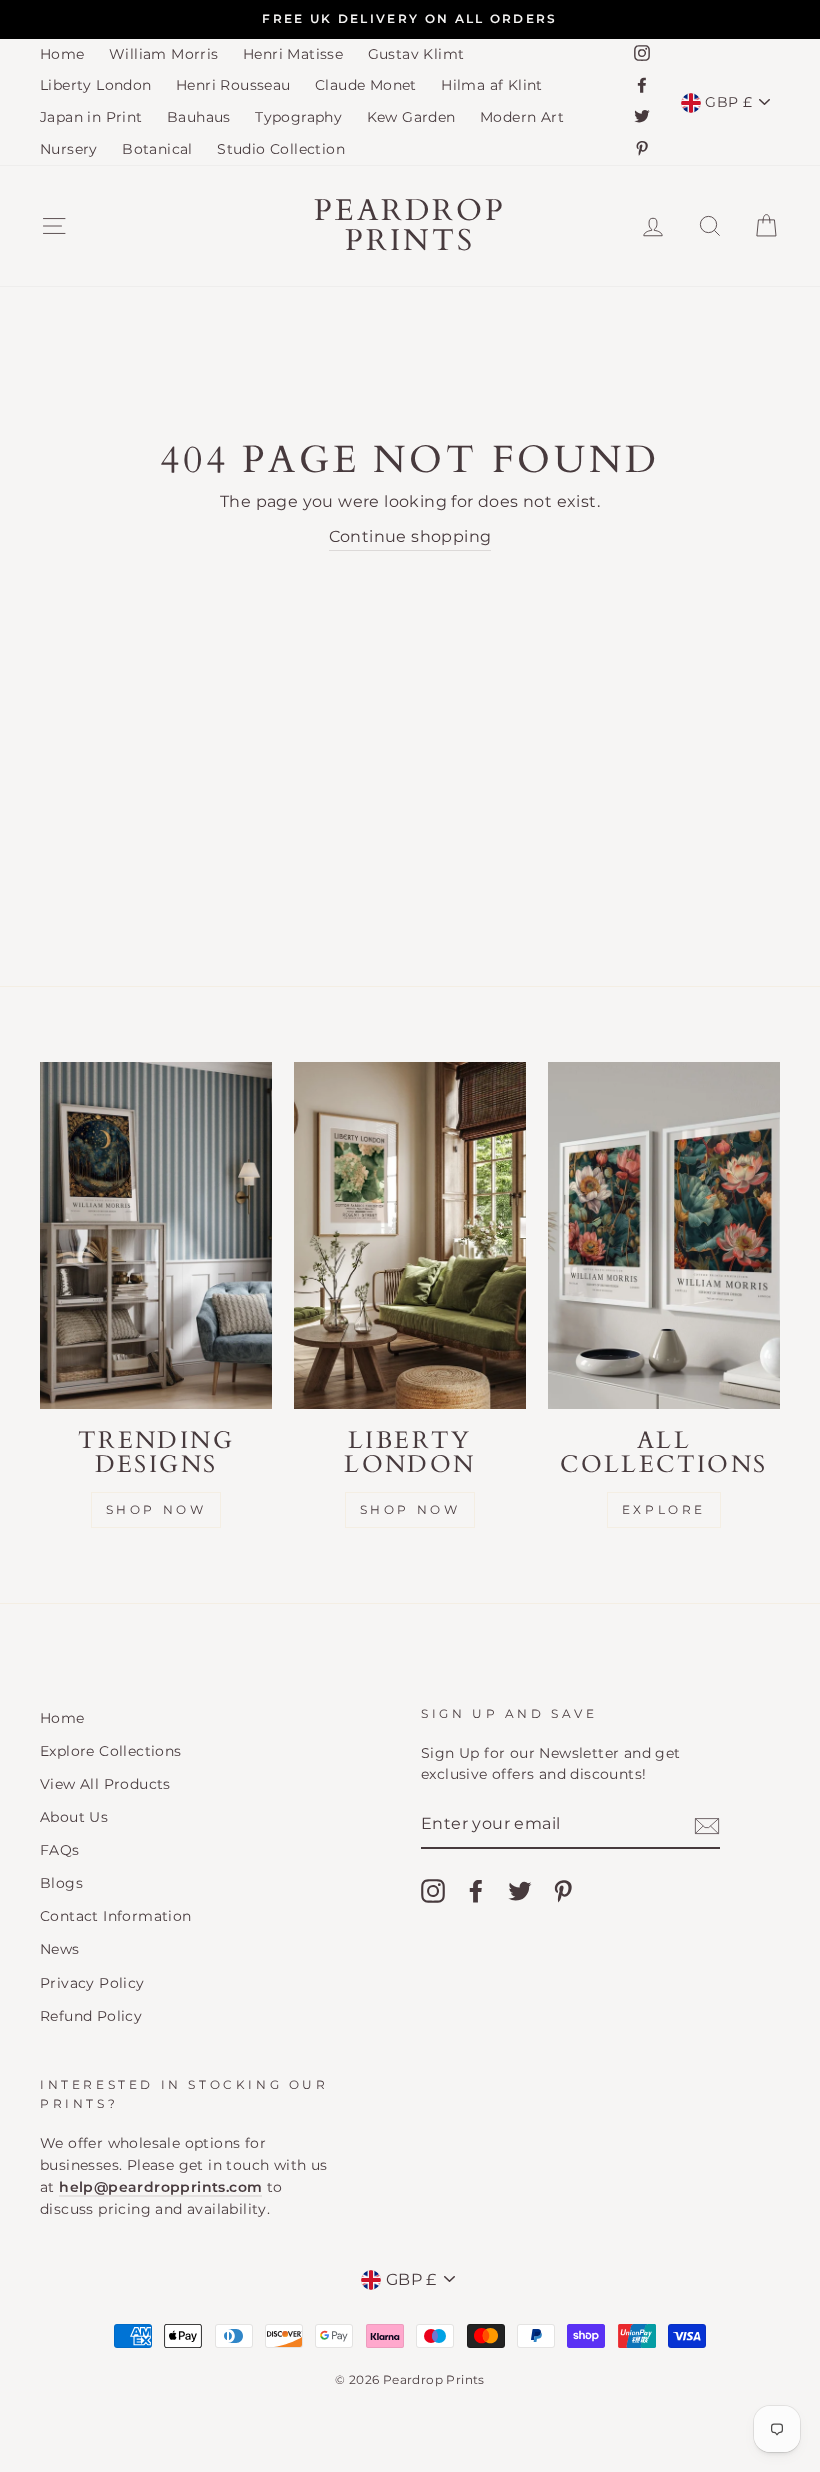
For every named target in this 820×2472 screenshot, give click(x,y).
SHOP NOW (410, 1509)
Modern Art (522, 117)
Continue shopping (410, 536)
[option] (410, 19)
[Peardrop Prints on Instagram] (433, 1891)
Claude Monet (366, 85)
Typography (298, 117)
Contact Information (116, 1916)
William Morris (164, 54)
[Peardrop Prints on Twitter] (520, 1891)
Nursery (69, 149)
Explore (664, 1509)
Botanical (157, 149)
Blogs (61, 1883)
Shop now (156, 1509)
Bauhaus (199, 117)
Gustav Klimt (416, 54)
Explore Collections (111, 1751)
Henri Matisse (293, 54)
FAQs (60, 1850)
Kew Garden (411, 117)
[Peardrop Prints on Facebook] (476, 1891)
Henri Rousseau (233, 85)
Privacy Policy (92, 1983)
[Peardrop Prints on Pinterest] (563, 1891)
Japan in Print (91, 117)
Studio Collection (281, 149)
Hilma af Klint (492, 85)
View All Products (105, 1784)
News (60, 1949)
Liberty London (96, 85)
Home (62, 54)
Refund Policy (91, 2016)
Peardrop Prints (410, 225)
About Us (74, 1817)
